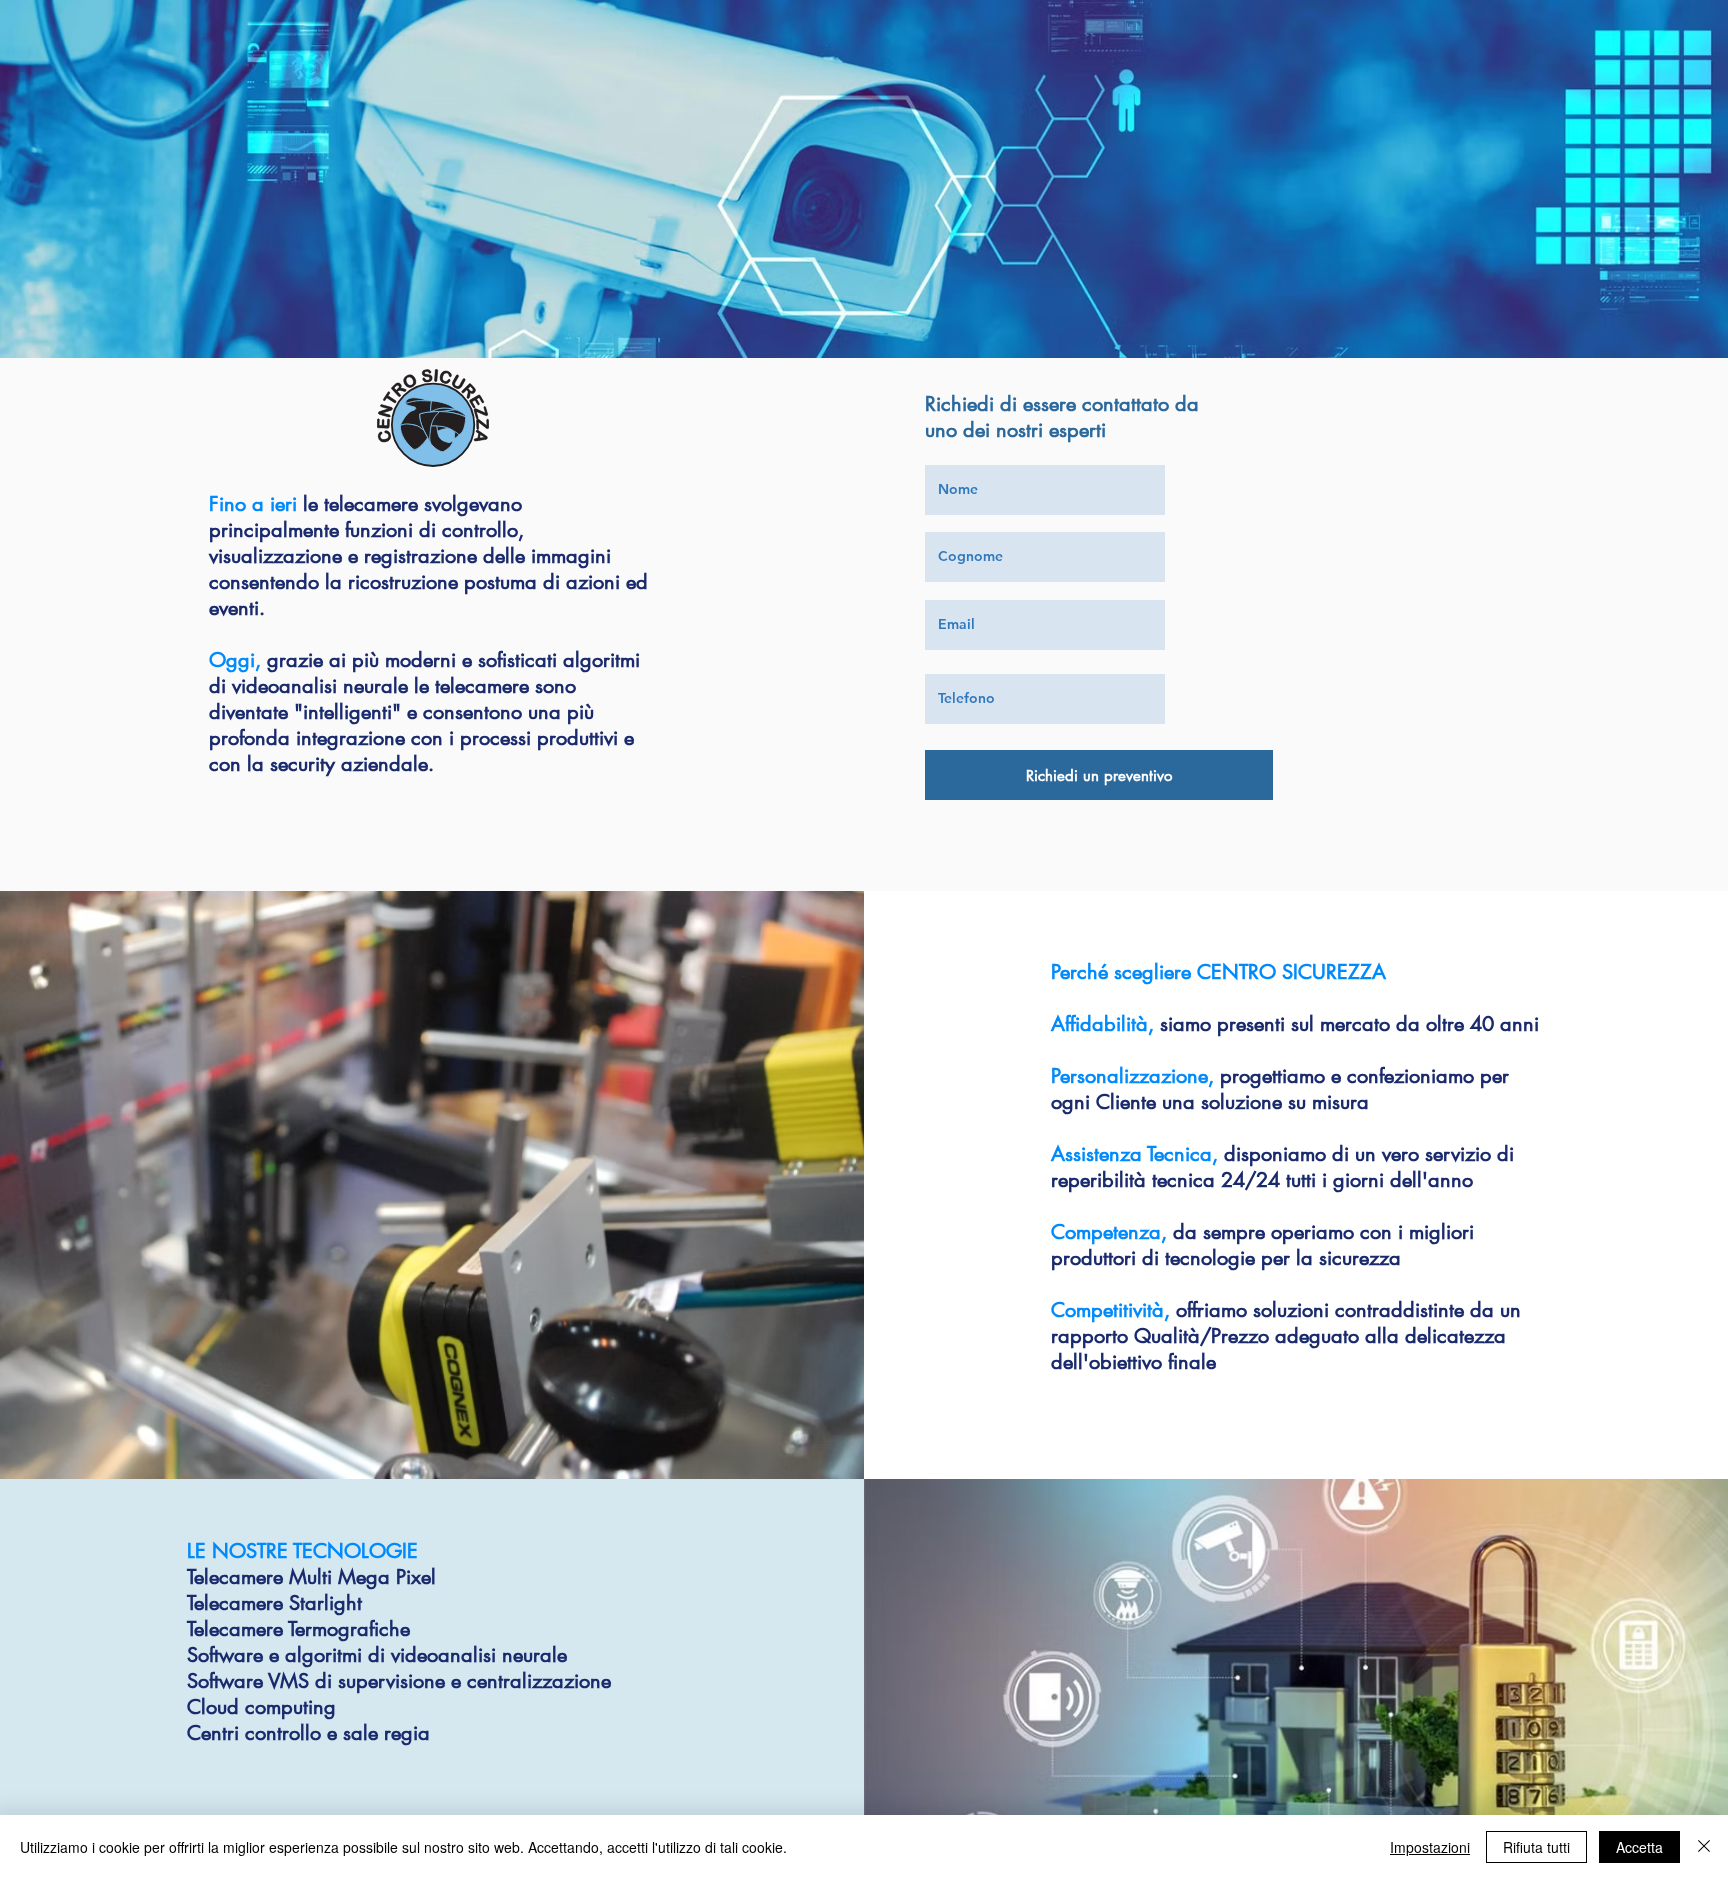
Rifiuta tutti (1536, 1847)
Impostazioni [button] (1430, 1847)
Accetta (1639, 1847)
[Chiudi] (1704, 1847)
